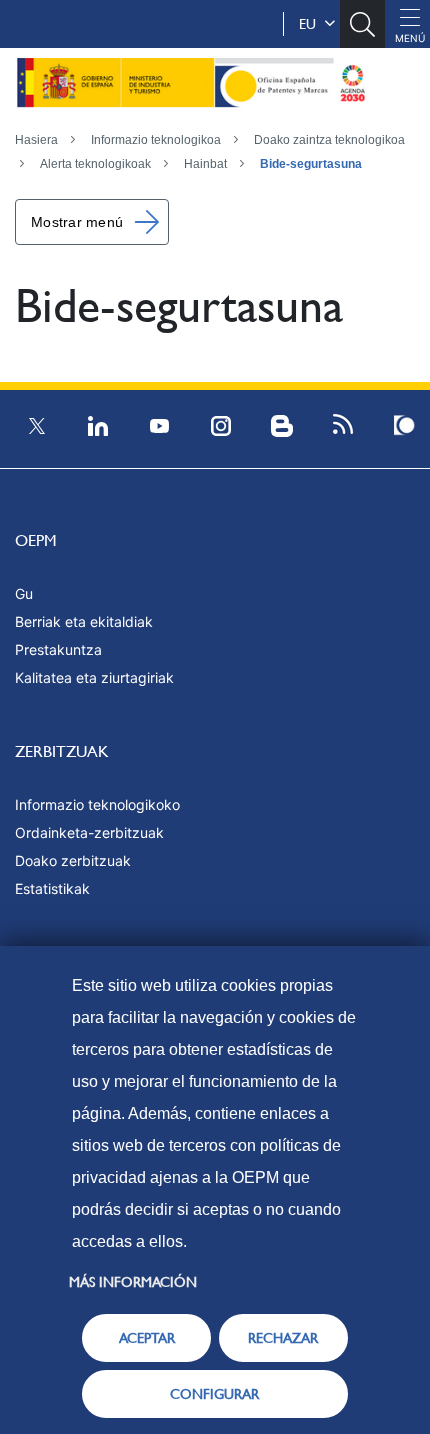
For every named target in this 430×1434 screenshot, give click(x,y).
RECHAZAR (283, 1338)
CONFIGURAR (214, 1394)
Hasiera (36, 140)
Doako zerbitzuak (73, 860)
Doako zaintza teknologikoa (329, 140)
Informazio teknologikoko (97, 804)
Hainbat (205, 164)
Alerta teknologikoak (95, 164)
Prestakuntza (58, 649)
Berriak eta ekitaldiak (84, 621)
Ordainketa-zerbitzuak (89, 832)
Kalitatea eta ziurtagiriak (94, 677)
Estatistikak (52, 888)
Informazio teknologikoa (156, 140)
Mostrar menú (77, 222)
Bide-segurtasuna (311, 164)
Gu (24, 593)
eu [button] (311, 24)
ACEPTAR (147, 1338)
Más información (133, 1282)
